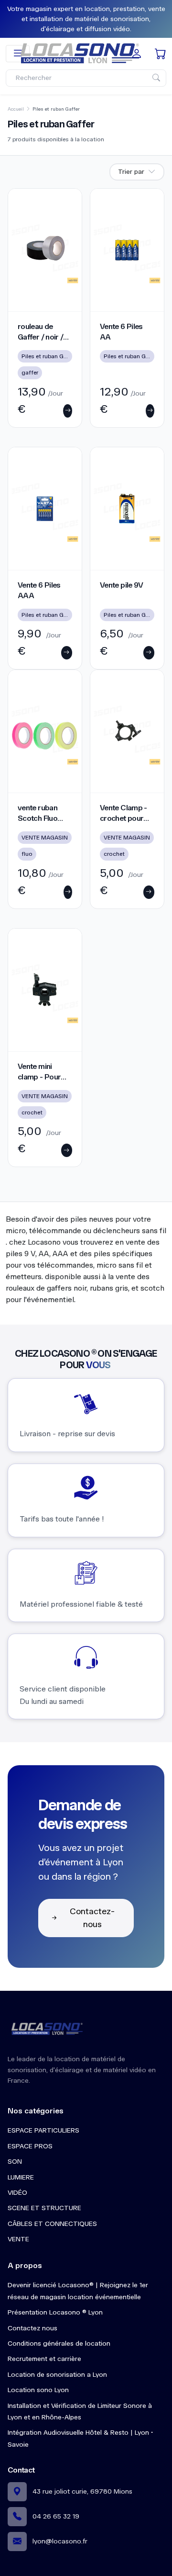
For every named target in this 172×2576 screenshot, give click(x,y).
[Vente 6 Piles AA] (127, 250)
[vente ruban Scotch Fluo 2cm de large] (45, 731)
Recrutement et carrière (44, 2359)
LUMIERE (21, 2177)
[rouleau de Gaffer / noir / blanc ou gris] (45, 250)
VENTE (18, 2239)
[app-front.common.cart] (161, 54)
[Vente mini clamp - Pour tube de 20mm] (45, 990)
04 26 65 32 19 (56, 2516)
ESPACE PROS (30, 2146)
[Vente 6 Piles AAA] (45, 509)
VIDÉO (17, 2193)
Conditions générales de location (59, 2343)
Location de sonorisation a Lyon (57, 2375)
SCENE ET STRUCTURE (44, 2208)
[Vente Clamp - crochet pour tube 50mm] (127, 731)
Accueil (16, 109)
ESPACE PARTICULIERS (43, 2130)
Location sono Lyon (38, 2390)
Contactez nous (32, 2328)
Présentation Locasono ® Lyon (55, 2312)
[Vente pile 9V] (127, 509)
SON (15, 2162)
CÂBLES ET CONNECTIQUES (52, 2224)
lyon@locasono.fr (60, 2541)
